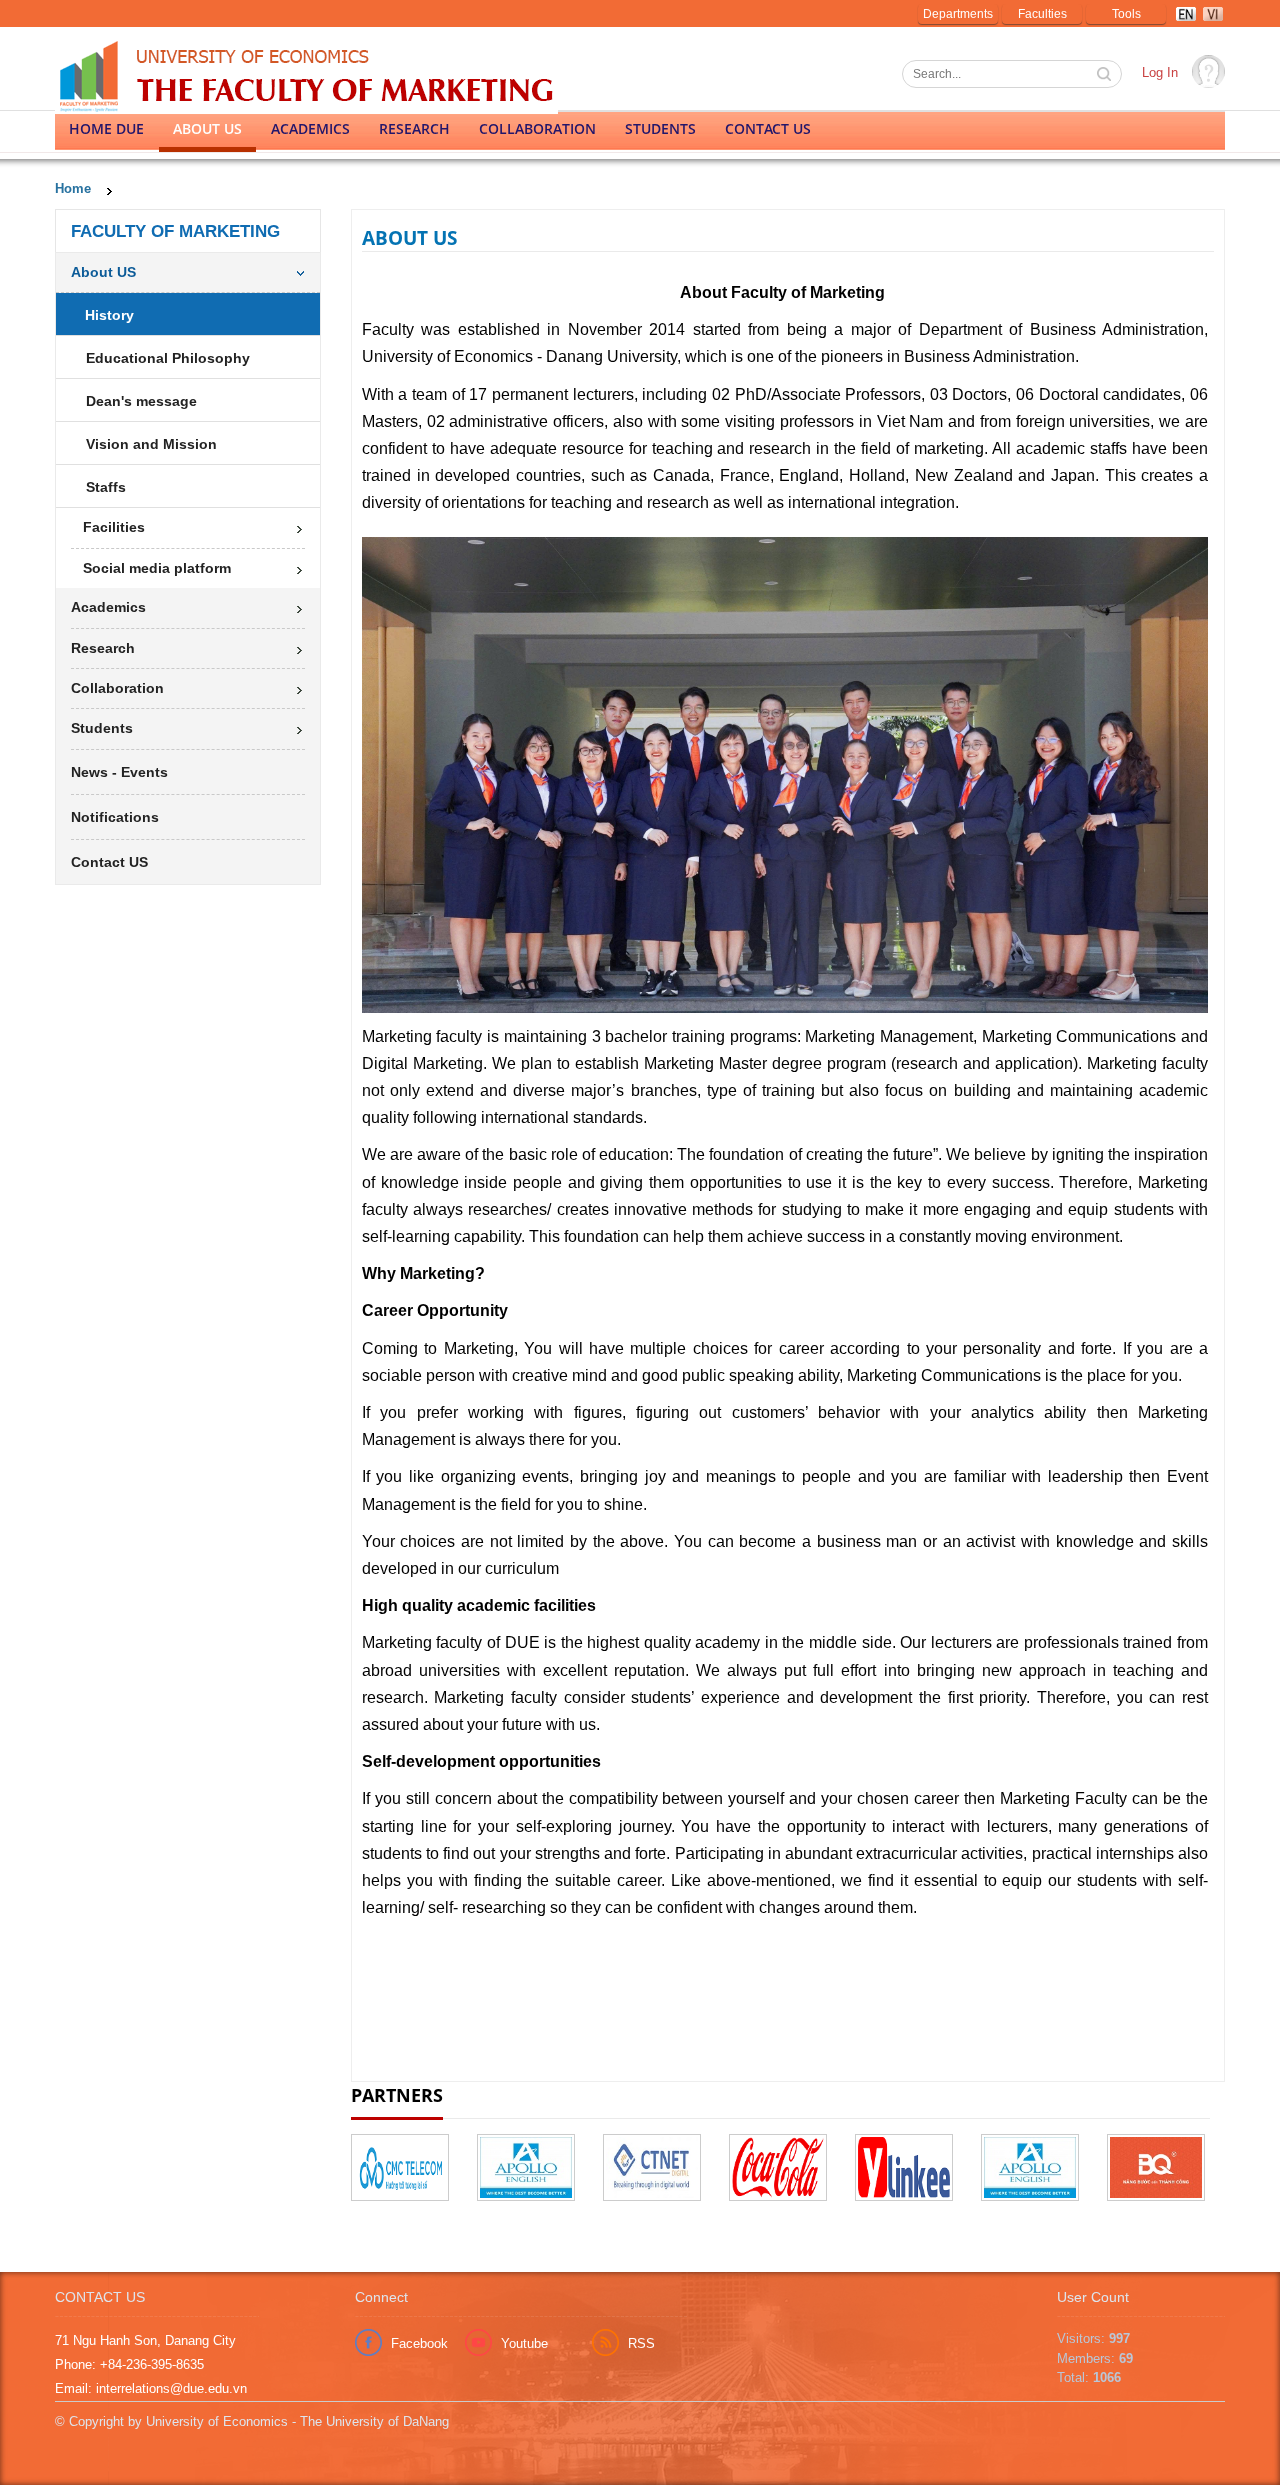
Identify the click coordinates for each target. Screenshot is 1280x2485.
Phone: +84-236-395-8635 (129, 2364)
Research (414, 128)
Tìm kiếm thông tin (1106, 76)
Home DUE (106, 128)
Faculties (1042, 14)
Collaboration (537, 128)
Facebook (419, 2343)
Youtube (524, 2343)
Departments (958, 14)
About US (207, 128)
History (109, 315)
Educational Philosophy (168, 358)
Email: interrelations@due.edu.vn (151, 2388)
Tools (1126, 14)
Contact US (768, 128)
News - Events (119, 772)
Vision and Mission (151, 444)
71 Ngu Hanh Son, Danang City (145, 2340)
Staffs (106, 487)
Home (73, 188)
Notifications (115, 817)
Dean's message (141, 401)
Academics (310, 128)
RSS (641, 2343)
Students (660, 128)
